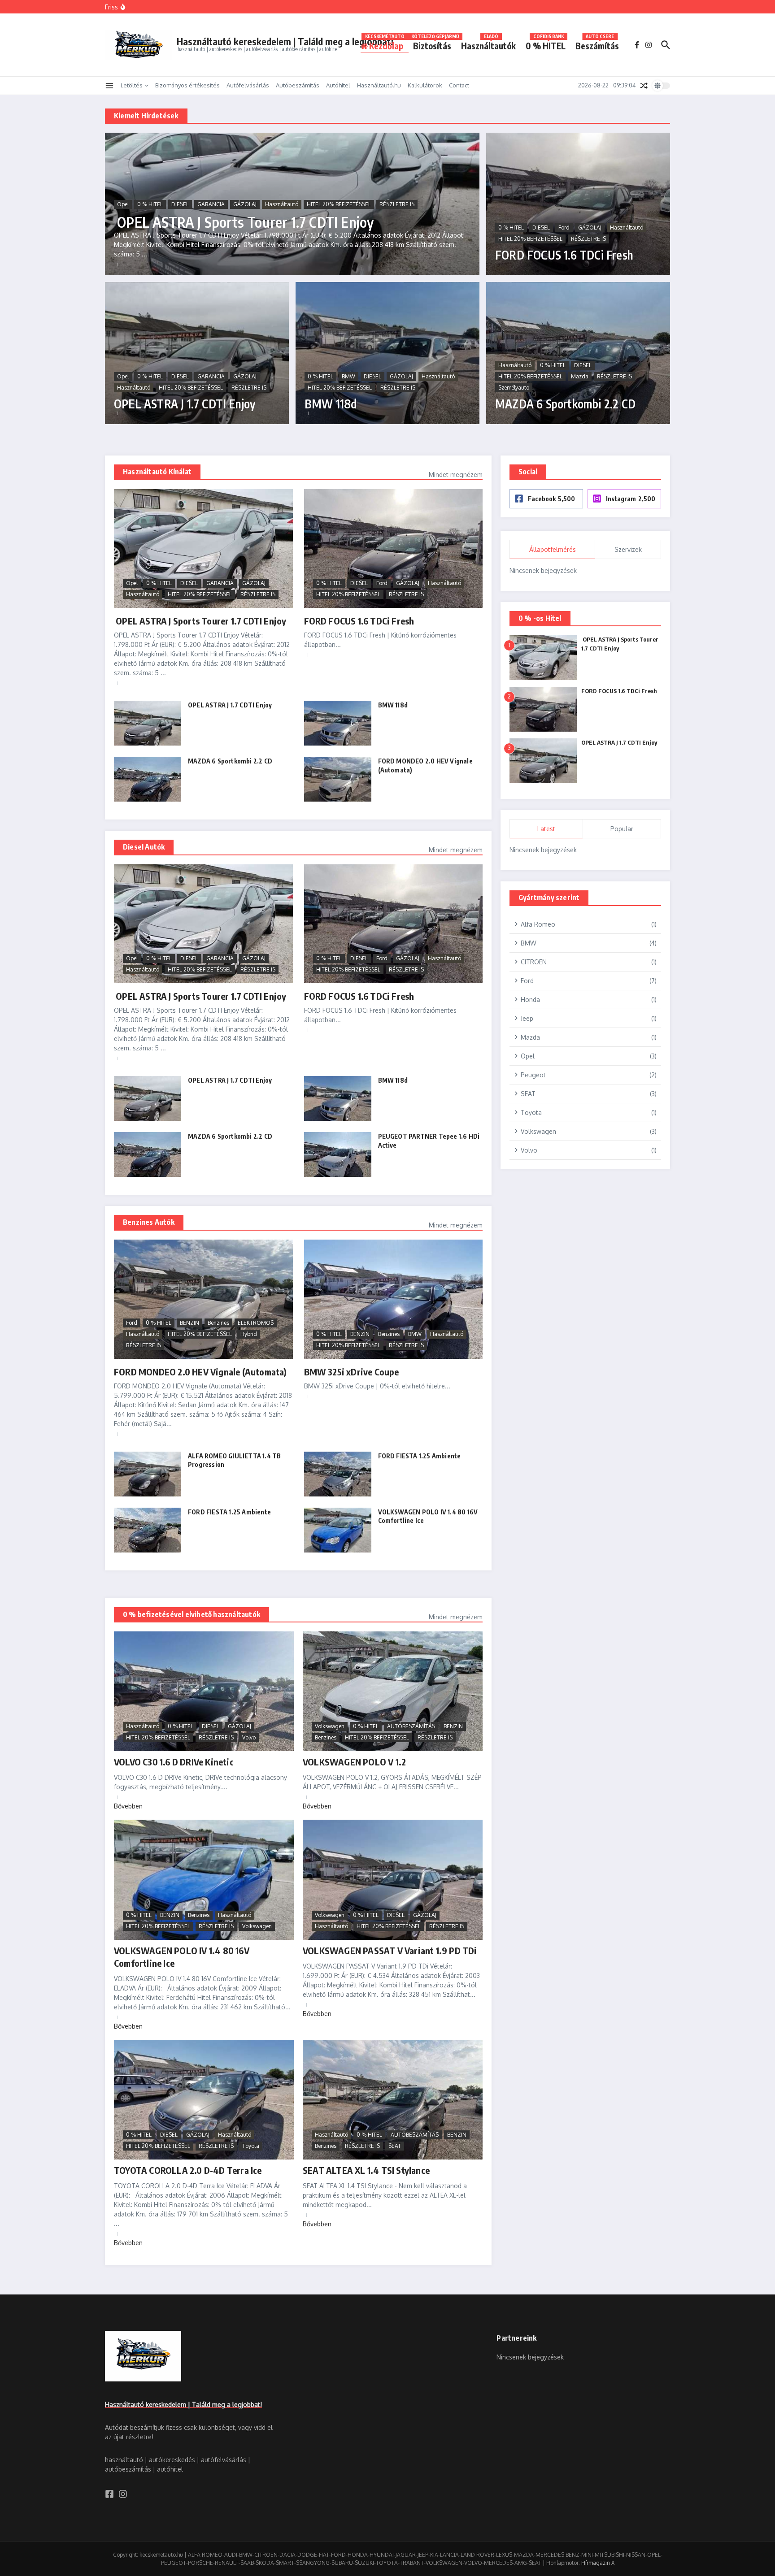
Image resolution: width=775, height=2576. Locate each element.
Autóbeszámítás (298, 85)
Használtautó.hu (379, 85)
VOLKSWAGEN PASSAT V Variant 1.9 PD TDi (390, 1950)
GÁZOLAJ (245, 204)
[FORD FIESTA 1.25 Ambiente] (338, 1474)
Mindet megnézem (456, 475)
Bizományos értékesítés (187, 85)
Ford (564, 228)
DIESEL (180, 204)
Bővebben (128, 1806)
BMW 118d (331, 404)
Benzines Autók (149, 1222)
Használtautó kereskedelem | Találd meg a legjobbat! (285, 41)
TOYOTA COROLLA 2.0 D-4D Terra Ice (188, 2170)
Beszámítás (597, 44)
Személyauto (514, 388)
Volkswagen (330, 1726)
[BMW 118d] (338, 723)
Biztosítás (435, 44)
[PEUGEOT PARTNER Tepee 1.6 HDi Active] (338, 1154)
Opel (123, 204)
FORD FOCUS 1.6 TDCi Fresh (564, 255)
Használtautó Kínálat (157, 472)
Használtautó (282, 204)
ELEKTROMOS (256, 1323)
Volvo (249, 1737)
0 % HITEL (546, 44)
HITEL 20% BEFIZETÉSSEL (339, 204)
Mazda (580, 376)
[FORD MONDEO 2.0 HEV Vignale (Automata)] (338, 779)
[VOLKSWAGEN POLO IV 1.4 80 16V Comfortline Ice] (338, 1530)
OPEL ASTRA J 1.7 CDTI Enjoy (185, 404)
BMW (348, 376)
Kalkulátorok (425, 85)
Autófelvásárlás (248, 85)
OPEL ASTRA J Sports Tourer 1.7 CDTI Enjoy (244, 222)
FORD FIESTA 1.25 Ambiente (420, 1456)
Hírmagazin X (598, 2563)
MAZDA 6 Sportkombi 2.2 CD (565, 404)
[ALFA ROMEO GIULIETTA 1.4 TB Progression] (148, 1474)
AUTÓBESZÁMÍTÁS (411, 1726)
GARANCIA (211, 204)
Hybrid (249, 1334)
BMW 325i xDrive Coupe (352, 1372)
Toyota (251, 2146)
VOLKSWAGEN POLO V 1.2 (354, 1762)
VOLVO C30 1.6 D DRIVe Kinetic (174, 1762)
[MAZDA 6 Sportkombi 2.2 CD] (148, 779)
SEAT (395, 2146)
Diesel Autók (144, 847)
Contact (459, 85)
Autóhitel (338, 85)
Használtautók (488, 44)
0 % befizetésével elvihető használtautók (192, 1614)
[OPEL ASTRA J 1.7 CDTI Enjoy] (148, 723)
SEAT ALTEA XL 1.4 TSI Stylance (366, 2170)
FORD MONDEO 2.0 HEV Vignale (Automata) (200, 1372)
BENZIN (189, 1323)
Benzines (218, 1323)
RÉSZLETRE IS (397, 204)
